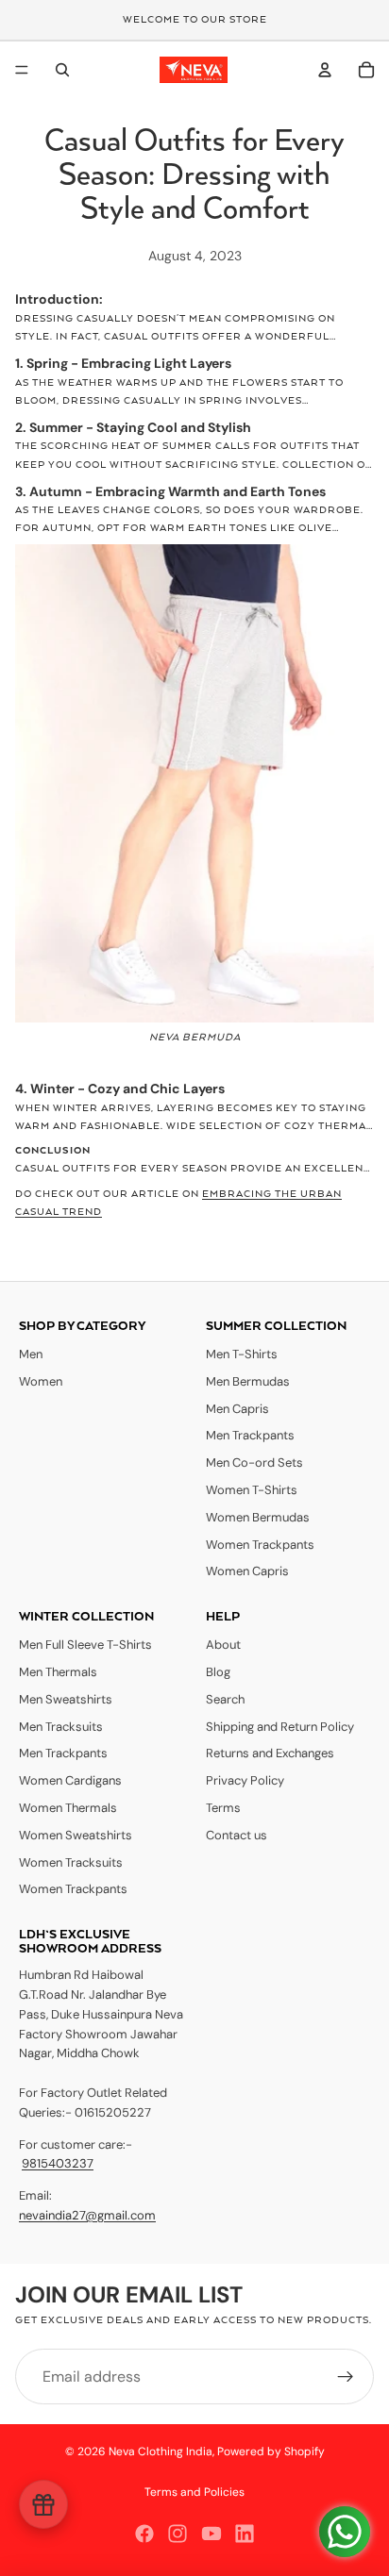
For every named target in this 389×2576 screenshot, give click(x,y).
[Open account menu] (325, 70)
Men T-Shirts (242, 1354)
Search (225, 1699)
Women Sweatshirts (76, 1835)
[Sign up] (346, 2377)
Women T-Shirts (252, 1490)
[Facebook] (144, 2534)
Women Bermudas (258, 1517)
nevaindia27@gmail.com (87, 2215)
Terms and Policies (194, 2492)
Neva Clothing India (161, 2451)
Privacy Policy (245, 1780)
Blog (218, 1672)
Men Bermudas (248, 1381)
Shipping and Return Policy (280, 1727)
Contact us (237, 1835)
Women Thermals (68, 1808)
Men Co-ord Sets (254, 1463)
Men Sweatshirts (66, 1699)
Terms (223, 1808)
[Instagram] (178, 2534)
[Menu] (22, 70)
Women (41, 1381)
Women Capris (247, 1571)
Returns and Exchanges (270, 1753)
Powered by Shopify (271, 2451)
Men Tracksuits (61, 1727)
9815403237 (58, 2163)
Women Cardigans (70, 1780)
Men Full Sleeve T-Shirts (85, 1645)
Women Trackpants (260, 1545)
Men (31, 1354)
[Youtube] (211, 2534)
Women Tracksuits (71, 1862)
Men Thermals (58, 1672)
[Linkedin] (245, 2534)
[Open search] (62, 70)
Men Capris (237, 1409)
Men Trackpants (250, 1435)
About (223, 1645)
